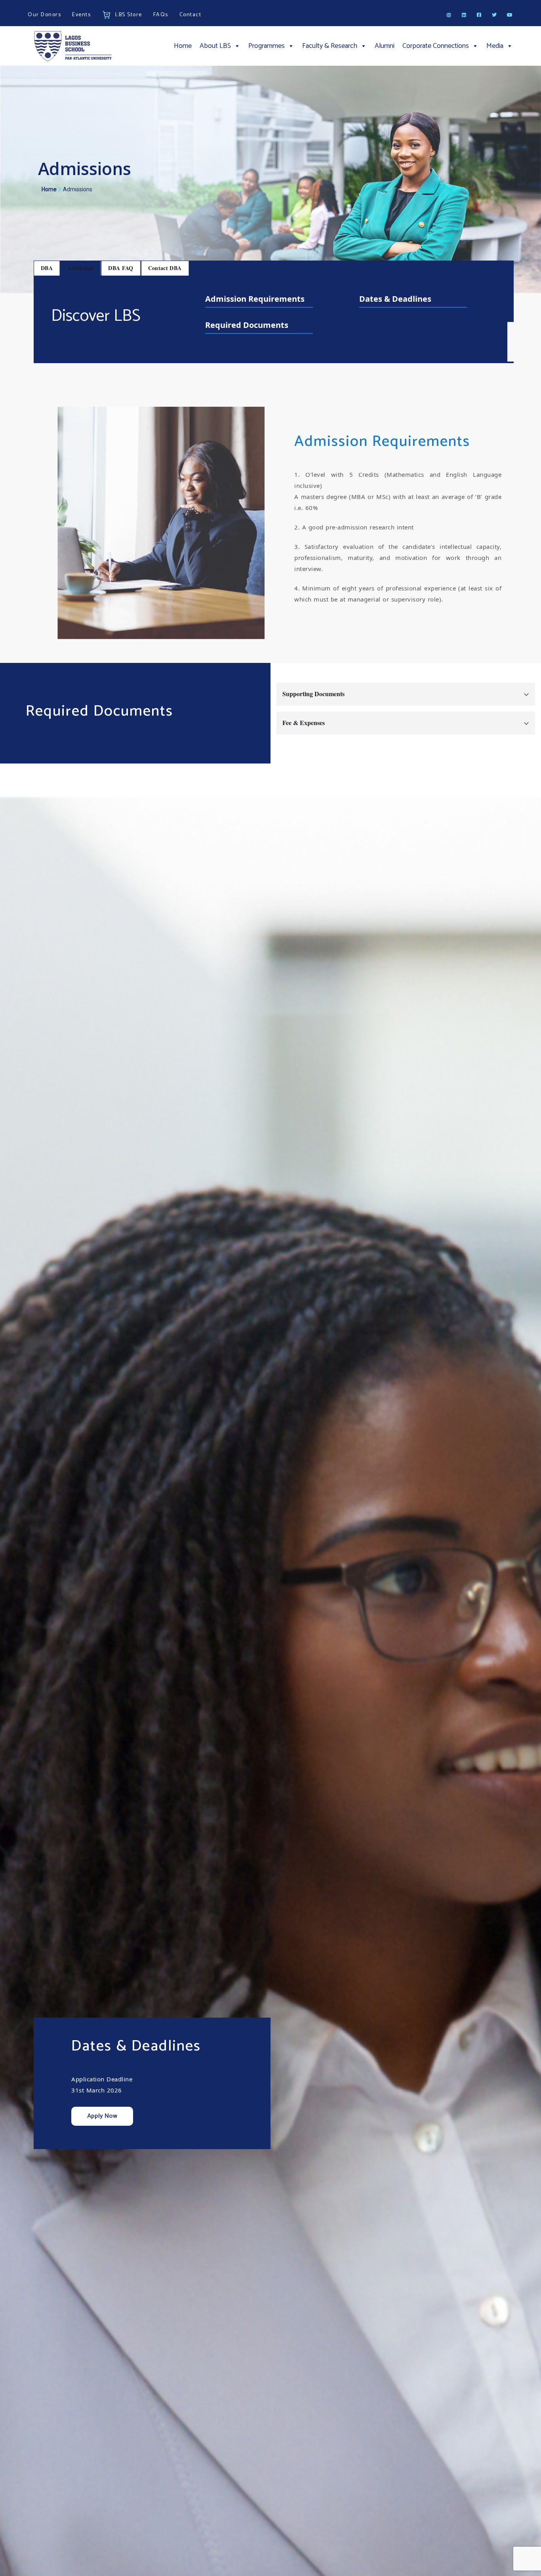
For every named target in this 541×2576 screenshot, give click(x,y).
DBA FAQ (121, 268)
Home (183, 46)
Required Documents (247, 325)
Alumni (385, 46)
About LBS (215, 46)
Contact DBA (165, 268)
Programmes (267, 46)
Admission (80, 268)
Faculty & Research (330, 46)
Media (495, 46)
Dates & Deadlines (395, 299)
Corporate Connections (436, 46)
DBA (47, 268)
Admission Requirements (255, 299)
